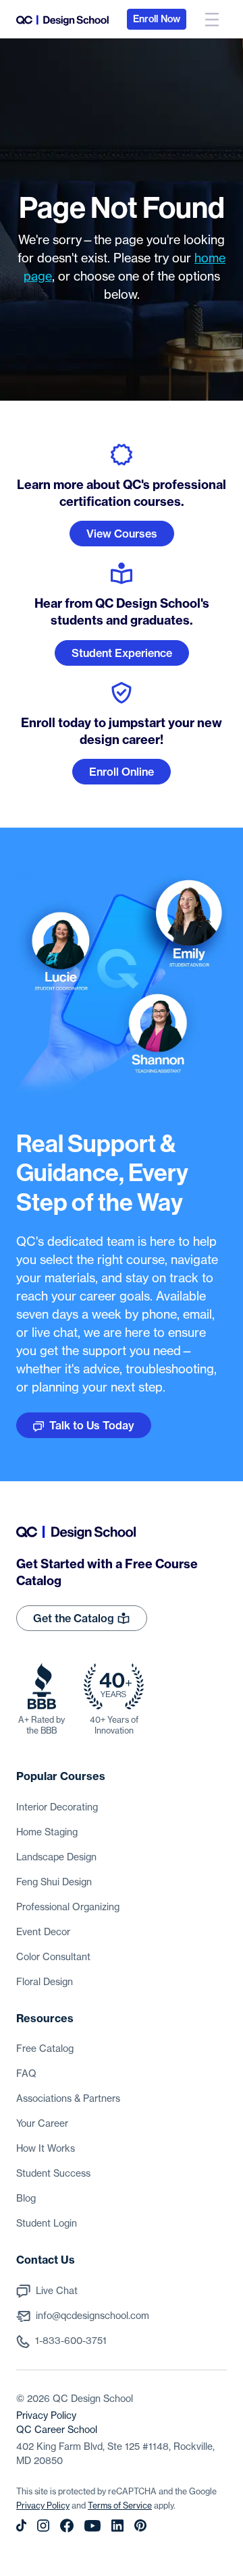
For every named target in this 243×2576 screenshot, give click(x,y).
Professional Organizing (68, 1907)
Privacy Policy (46, 2415)
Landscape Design (56, 1857)
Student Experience (122, 653)
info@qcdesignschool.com (92, 2316)
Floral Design (45, 1982)
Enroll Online (122, 772)
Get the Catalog (75, 1618)
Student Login (47, 2223)
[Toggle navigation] (212, 19)
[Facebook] (67, 2525)
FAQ (26, 2073)
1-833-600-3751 (71, 2341)
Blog (26, 2198)
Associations (68, 2098)
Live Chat (57, 2291)
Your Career (42, 2123)
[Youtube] (92, 2525)
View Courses (122, 534)
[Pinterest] (140, 2525)
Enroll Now (157, 19)
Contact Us (46, 2260)
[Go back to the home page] (62, 19)
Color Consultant (53, 1957)
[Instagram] (43, 2525)
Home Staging (47, 1832)
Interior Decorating (57, 1807)
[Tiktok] (21, 2525)
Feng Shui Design (54, 1882)
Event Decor (43, 1932)
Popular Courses (61, 1776)
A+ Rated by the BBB (42, 1725)
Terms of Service (120, 2506)
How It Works (46, 2148)
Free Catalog (45, 2049)
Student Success (53, 2173)
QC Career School (57, 2430)
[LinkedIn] (117, 2525)
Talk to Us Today (92, 1425)
